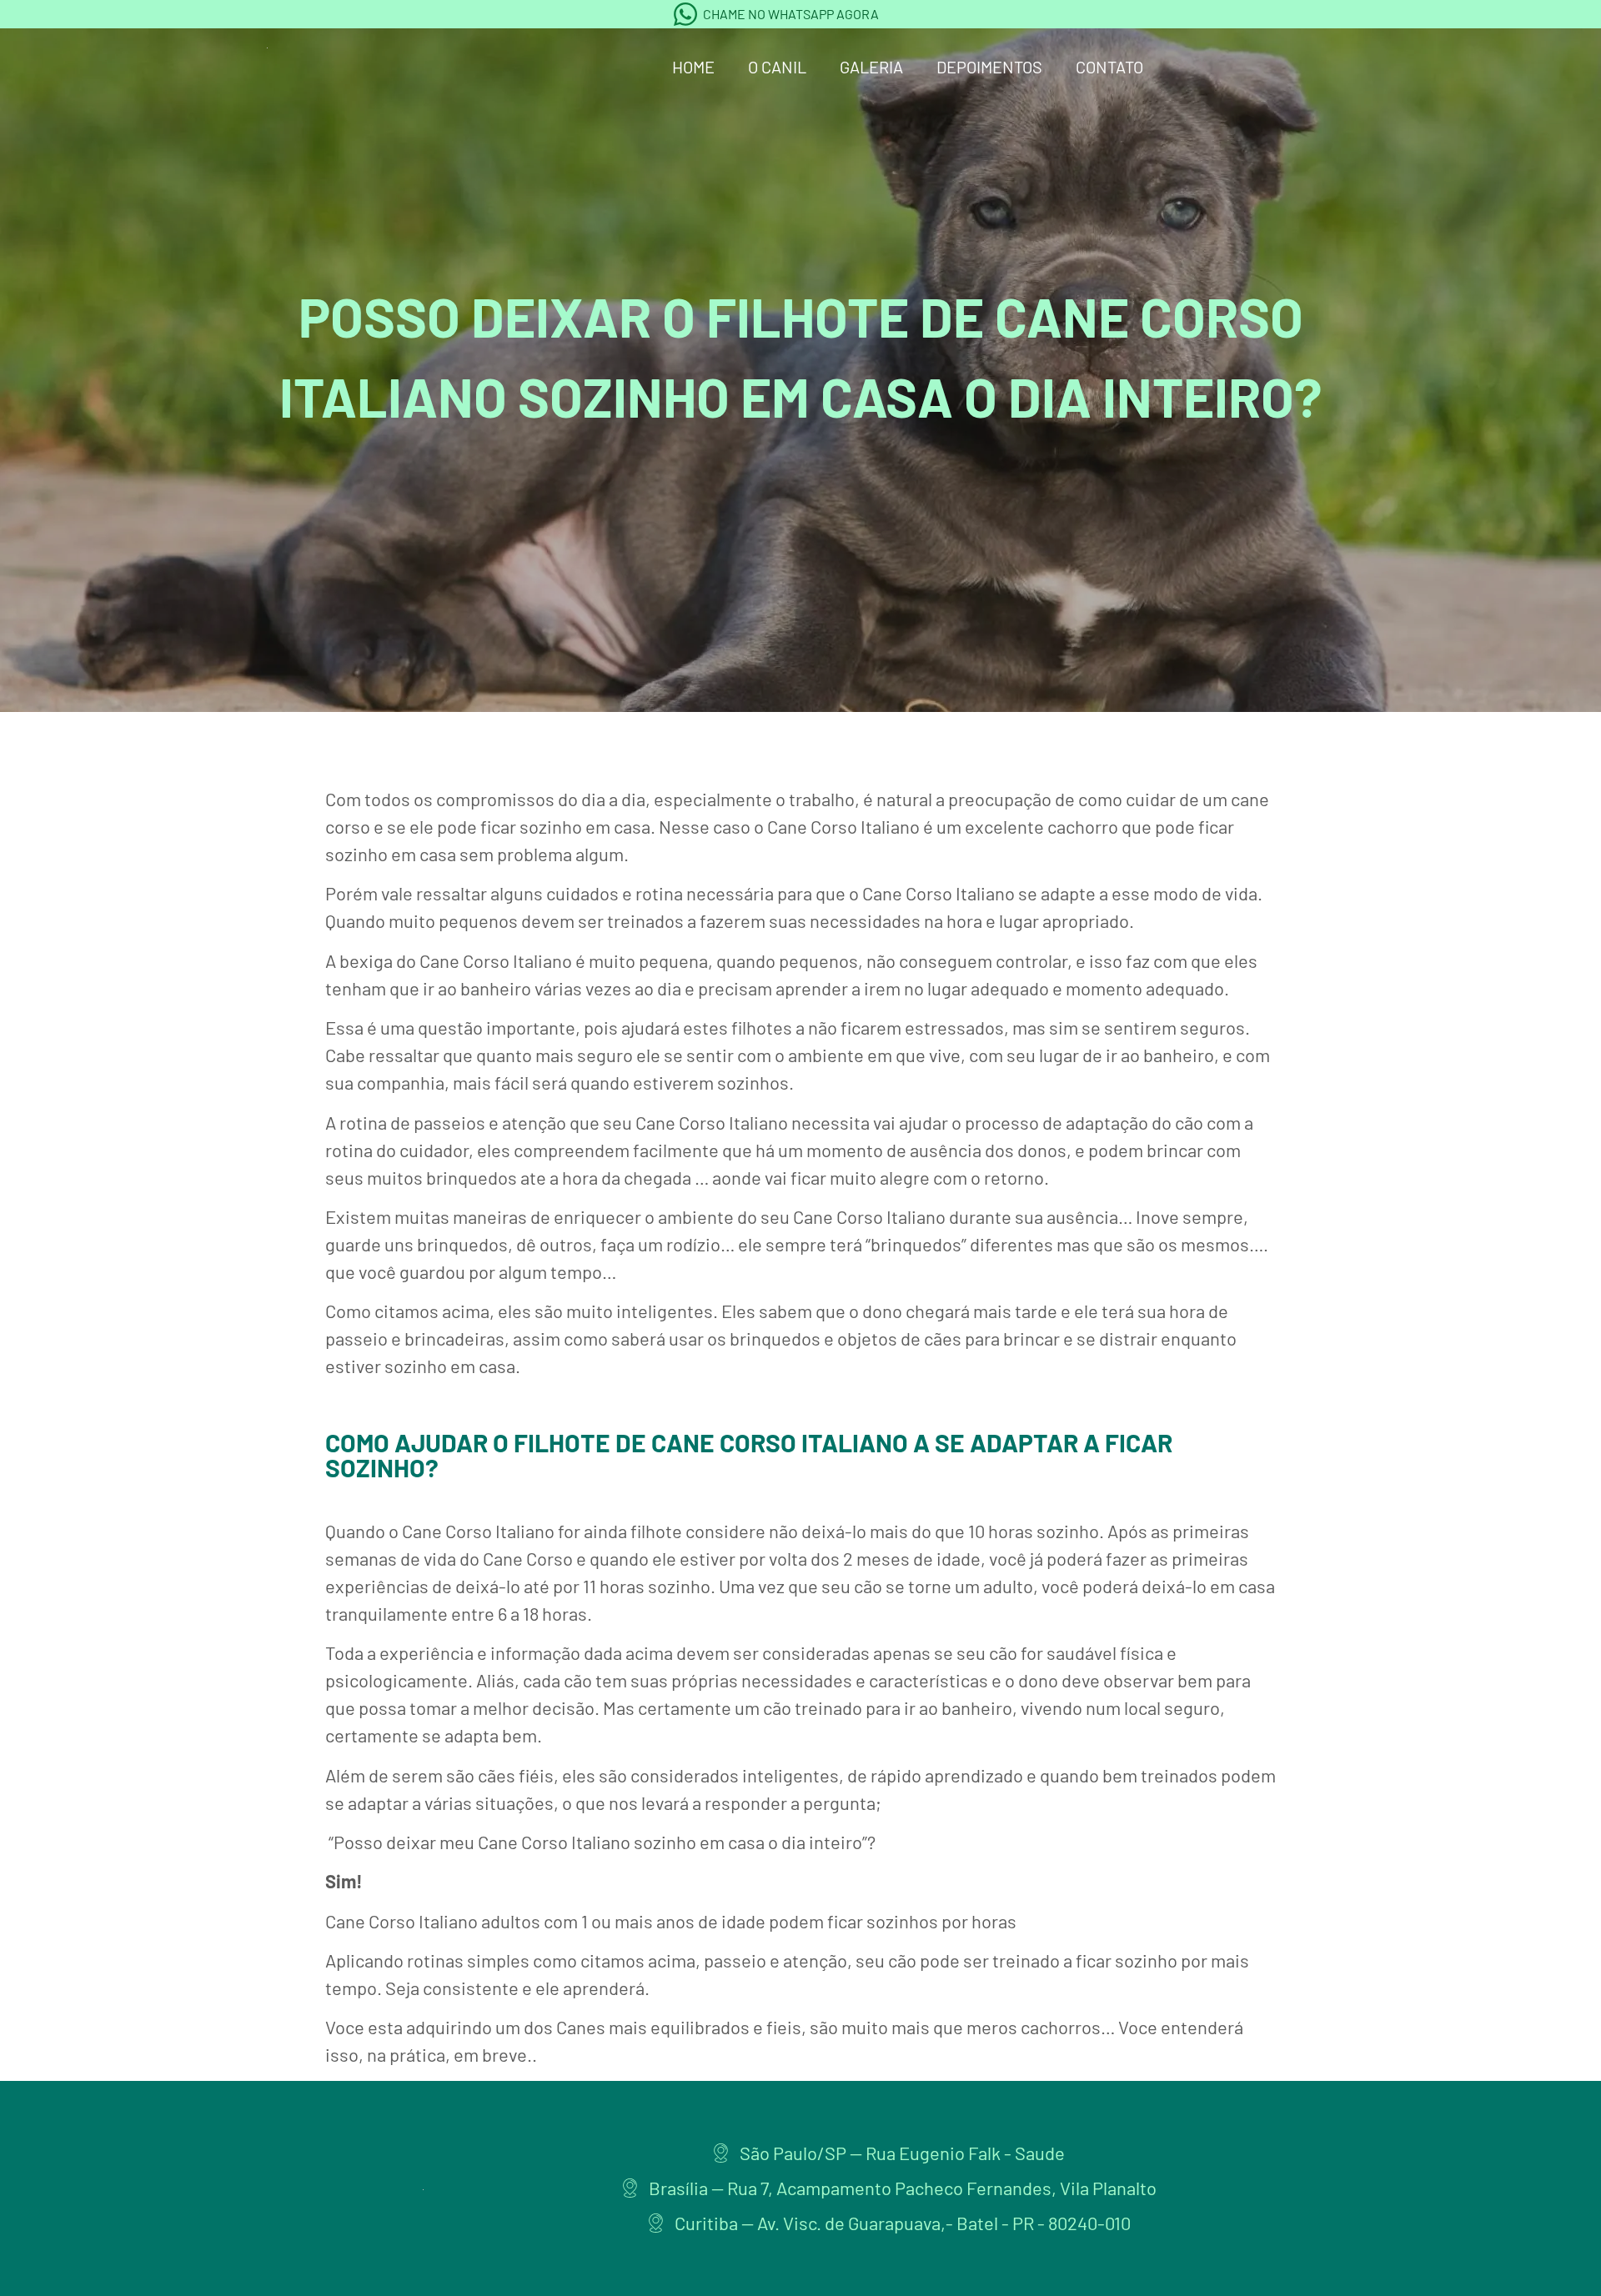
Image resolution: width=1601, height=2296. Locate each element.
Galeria (871, 67)
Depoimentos (989, 67)
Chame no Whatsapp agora (791, 14)
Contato (1109, 67)
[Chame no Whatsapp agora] (685, 14)
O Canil (777, 67)
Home (693, 67)
